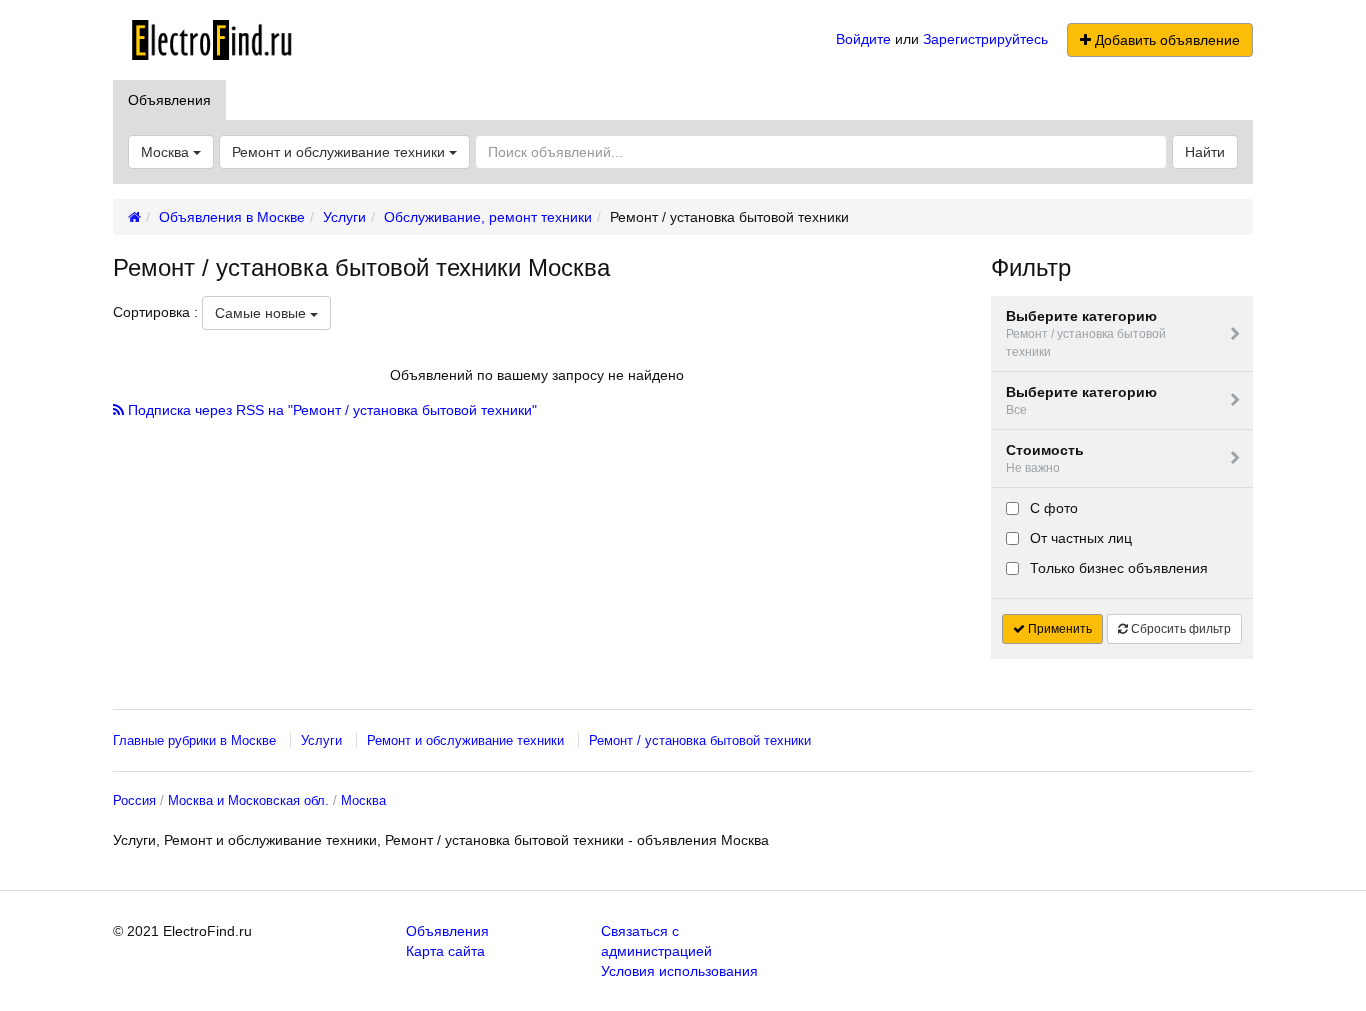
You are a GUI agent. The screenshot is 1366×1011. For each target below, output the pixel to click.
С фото (1052, 508)
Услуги (321, 740)
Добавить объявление (1165, 40)
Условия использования (679, 971)
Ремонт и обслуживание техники (340, 152)
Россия (134, 800)
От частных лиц (1079, 538)
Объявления (169, 100)
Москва (363, 800)
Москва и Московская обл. (248, 800)
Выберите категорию (1086, 333)
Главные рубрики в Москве (194, 740)
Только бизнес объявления (1117, 568)
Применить (1058, 629)
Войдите (863, 39)
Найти (1205, 152)
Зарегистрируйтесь (985, 39)
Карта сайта (445, 951)
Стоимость (1045, 458)
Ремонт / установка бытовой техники (700, 740)
